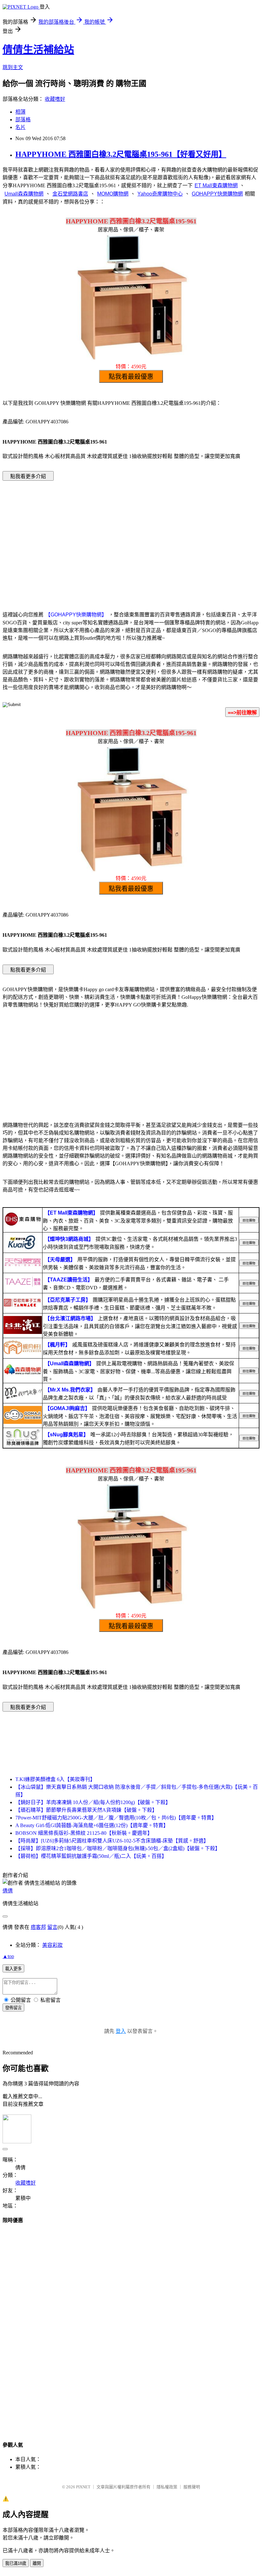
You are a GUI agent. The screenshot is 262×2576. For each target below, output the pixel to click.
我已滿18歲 (16, 2563)
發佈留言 (13, 2008)
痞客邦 (38, 1927)
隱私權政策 (167, 2487)
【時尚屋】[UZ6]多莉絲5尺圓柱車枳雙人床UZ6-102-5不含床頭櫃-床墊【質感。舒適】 (112, 1841)
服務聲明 (192, 2487)
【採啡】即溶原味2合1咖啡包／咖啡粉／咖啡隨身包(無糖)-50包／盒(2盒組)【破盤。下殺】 (118, 1848)
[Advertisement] (131, 536)
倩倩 (8, 1891)
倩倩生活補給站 (38, 50)
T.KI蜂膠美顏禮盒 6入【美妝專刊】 (55, 1779)
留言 (52, 1927)
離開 (37, 2563)
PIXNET (83, 2487)
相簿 (20, 112)
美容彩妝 (52, 1945)
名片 (20, 127)
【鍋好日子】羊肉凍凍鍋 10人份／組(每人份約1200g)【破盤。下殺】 (93, 1802)
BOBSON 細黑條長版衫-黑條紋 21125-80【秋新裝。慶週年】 (84, 1833)
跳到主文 (13, 67)
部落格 (23, 120)
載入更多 (13, 1969)
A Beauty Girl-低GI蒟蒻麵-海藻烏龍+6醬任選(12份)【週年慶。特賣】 (92, 1825)
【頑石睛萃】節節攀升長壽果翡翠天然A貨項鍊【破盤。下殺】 (86, 1810)
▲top (8, 1956)
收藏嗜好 (55, 99)
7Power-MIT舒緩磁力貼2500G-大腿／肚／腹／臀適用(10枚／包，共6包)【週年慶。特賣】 (116, 1818)
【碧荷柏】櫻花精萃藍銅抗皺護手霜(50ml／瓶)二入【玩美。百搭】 (91, 1856)
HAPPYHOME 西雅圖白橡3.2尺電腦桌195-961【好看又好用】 (121, 154)
